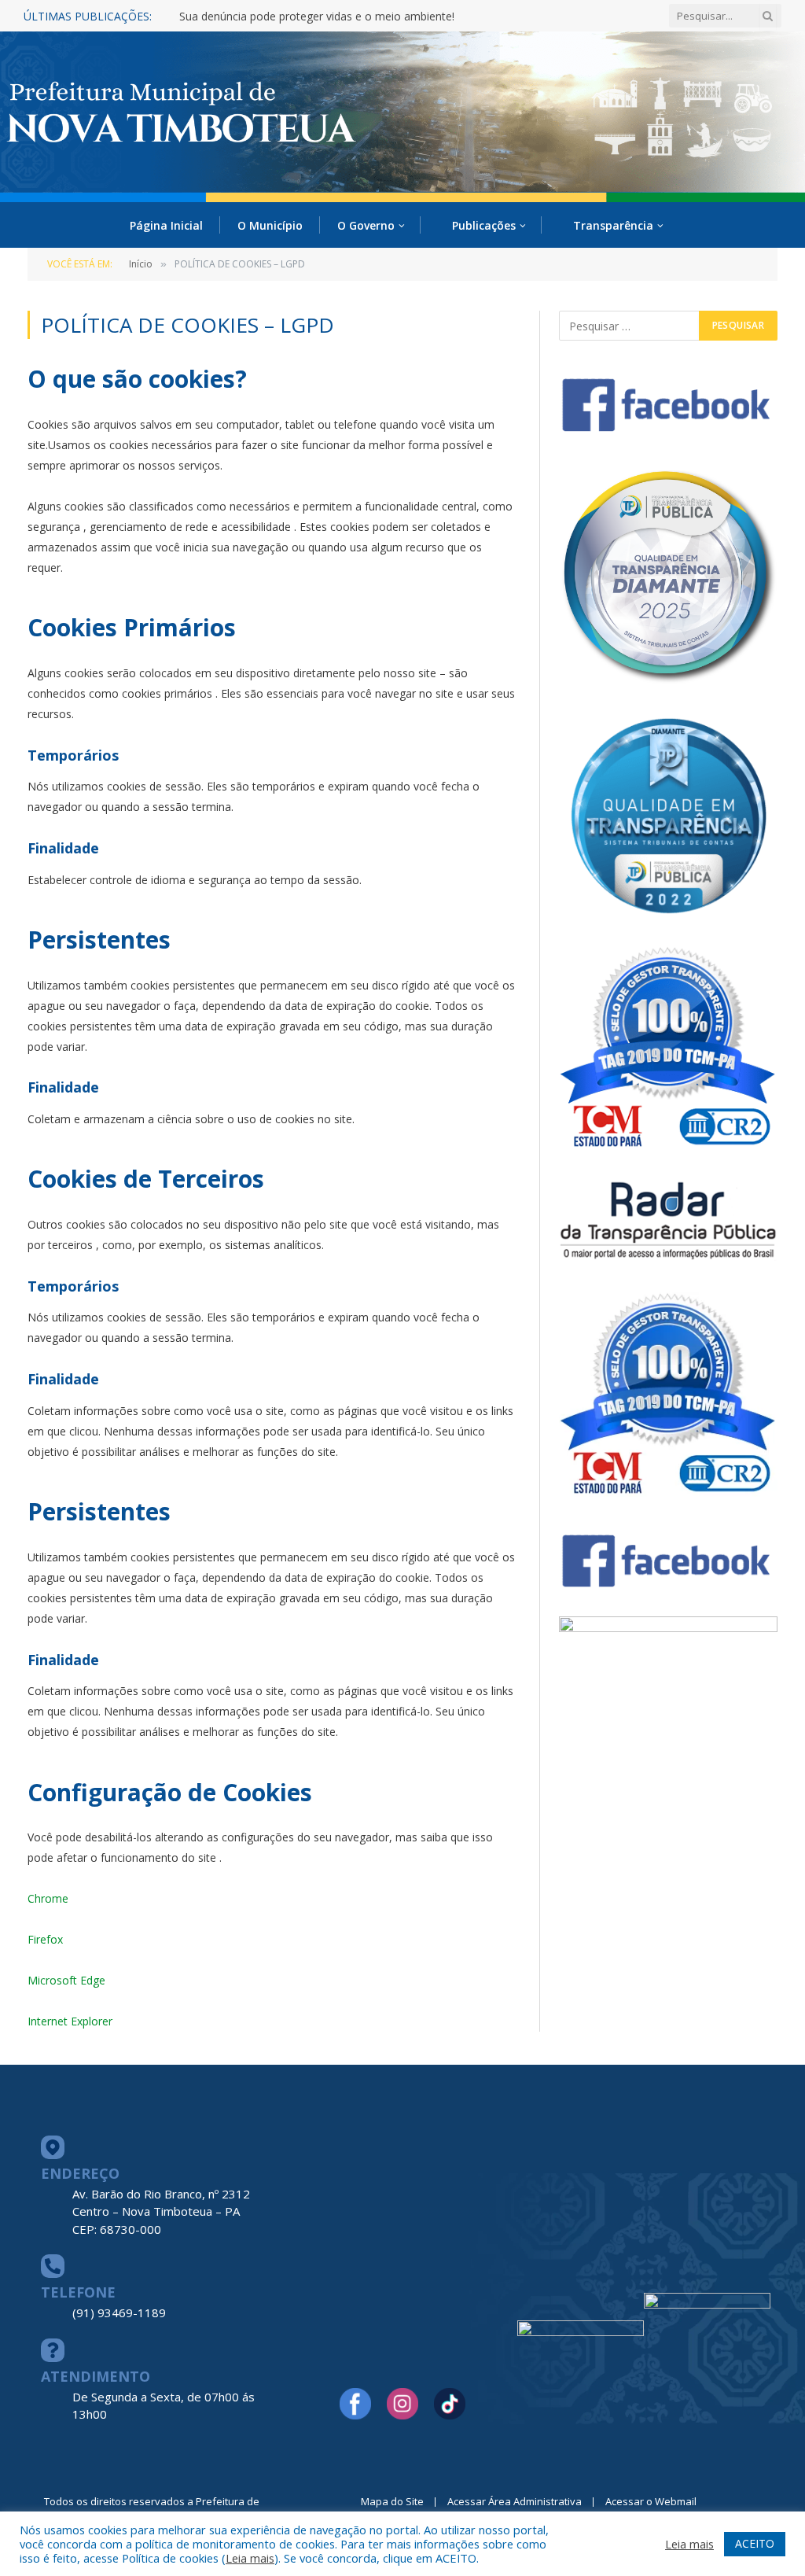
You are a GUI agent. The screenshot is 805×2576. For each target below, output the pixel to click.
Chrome (48, 1898)
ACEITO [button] (755, 2543)
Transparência (613, 225)
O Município (270, 225)
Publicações (484, 225)
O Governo (366, 225)
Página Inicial (166, 225)
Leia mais (250, 2558)
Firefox (45, 1939)
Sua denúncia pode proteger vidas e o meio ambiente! (317, 17)
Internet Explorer (70, 2021)
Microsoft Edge (66, 1980)
